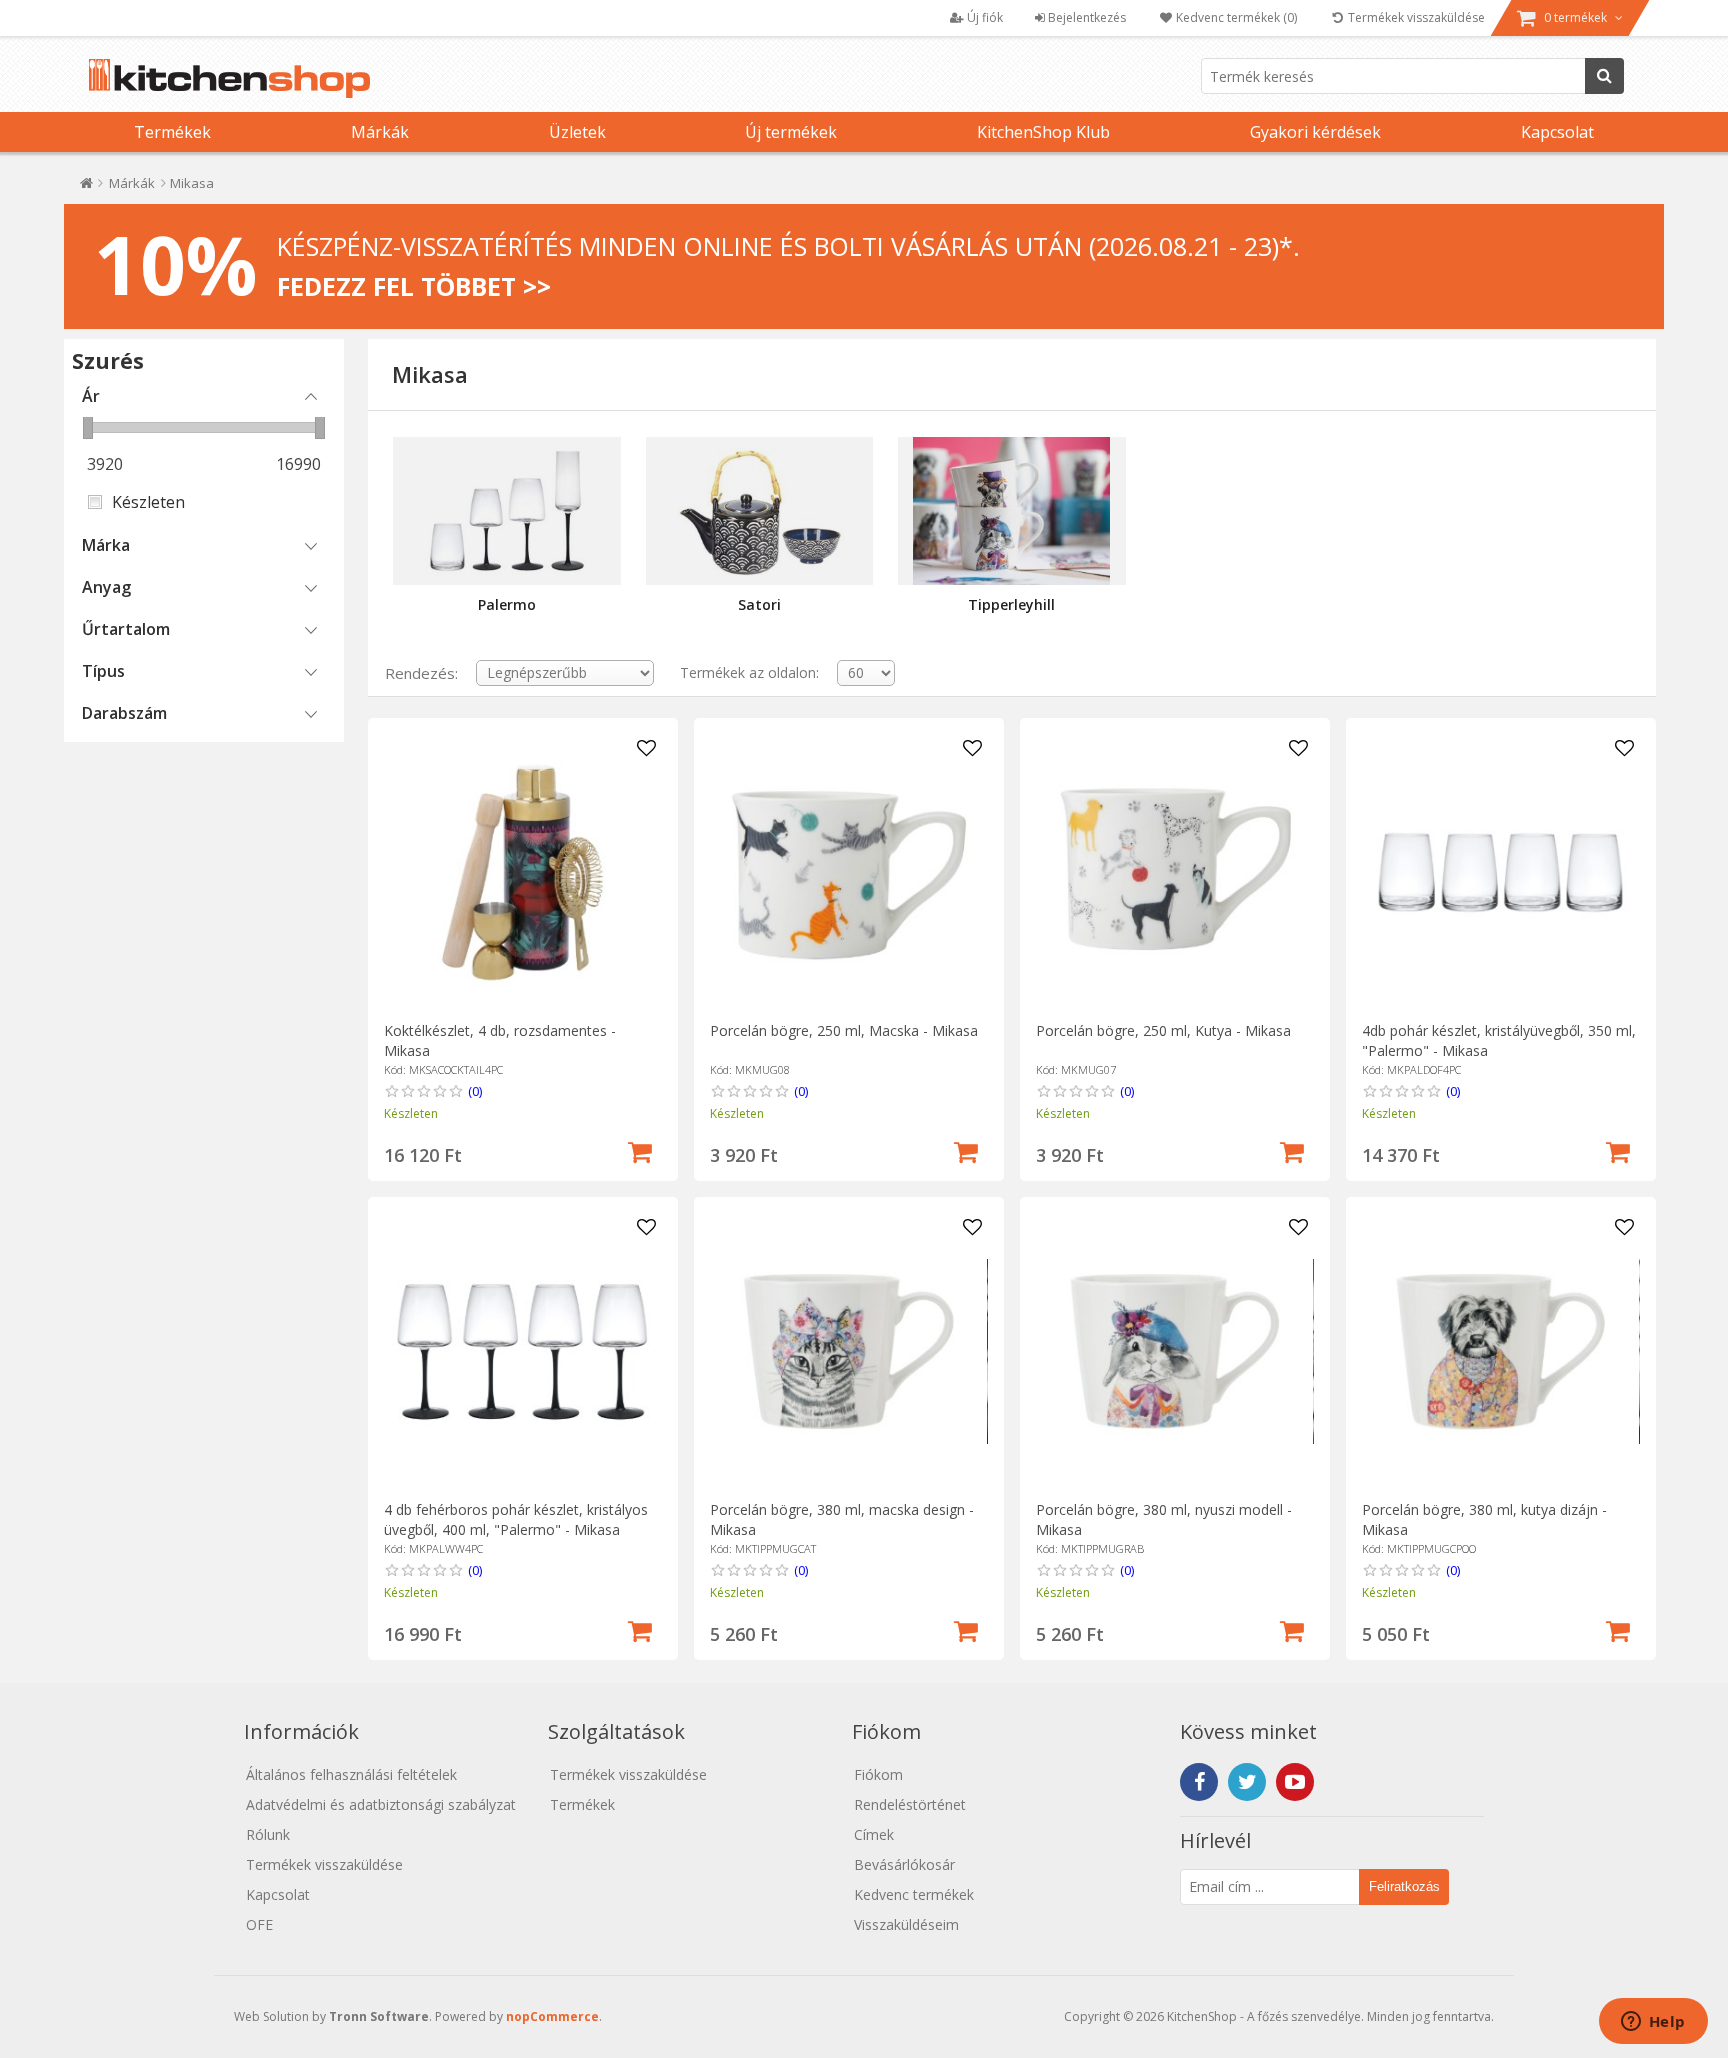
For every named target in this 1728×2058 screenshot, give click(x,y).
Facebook (1199, 1782)
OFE (259, 1924)
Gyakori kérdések (1315, 132)
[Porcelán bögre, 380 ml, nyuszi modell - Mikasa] (1174, 1351)
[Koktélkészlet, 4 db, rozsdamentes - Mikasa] (522, 872)
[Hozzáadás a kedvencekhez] (647, 749)
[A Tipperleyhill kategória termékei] (1011, 511)
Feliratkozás (1404, 1886)
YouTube (1295, 1782)
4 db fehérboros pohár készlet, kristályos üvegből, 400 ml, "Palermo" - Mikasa (516, 1519)
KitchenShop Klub (1043, 132)
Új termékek (791, 132)
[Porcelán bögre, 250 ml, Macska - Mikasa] (848, 872)
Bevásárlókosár (904, 1864)
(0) (475, 1091)
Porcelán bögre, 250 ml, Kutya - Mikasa (1163, 1030)
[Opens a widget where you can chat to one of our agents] (1653, 2023)
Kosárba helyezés (640, 1150)
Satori (759, 604)
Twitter (1247, 1782)
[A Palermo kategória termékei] (506, 511)
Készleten (148, 502)
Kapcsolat (1557, 132)
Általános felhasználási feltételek (351, 1774)
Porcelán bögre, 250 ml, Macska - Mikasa (844, 1030)
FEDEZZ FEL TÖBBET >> (414, 286)
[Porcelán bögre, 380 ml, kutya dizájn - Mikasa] (1500, 1351)
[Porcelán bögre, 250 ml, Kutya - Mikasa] (1174, 872)
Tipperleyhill (1011, 604)
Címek (874, 1834)
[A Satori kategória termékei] (759, 511)
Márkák (380, 132)
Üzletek (577, 132)
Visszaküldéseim (906, 1924)
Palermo (507, 604)
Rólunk (268, 1834)
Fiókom (878, 1774)
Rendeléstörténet (910, 1804)
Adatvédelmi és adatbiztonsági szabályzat (381, 1804)
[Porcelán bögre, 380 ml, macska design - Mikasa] (848, 1351)
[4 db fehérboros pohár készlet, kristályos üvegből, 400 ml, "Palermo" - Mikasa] (522, 1351)
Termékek (172, 132)
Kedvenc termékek (914, 1894)
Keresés (1604, 76)
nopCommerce (552, 2016)
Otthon (86, 187)
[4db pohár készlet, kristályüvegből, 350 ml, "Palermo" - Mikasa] (1500, 872)
